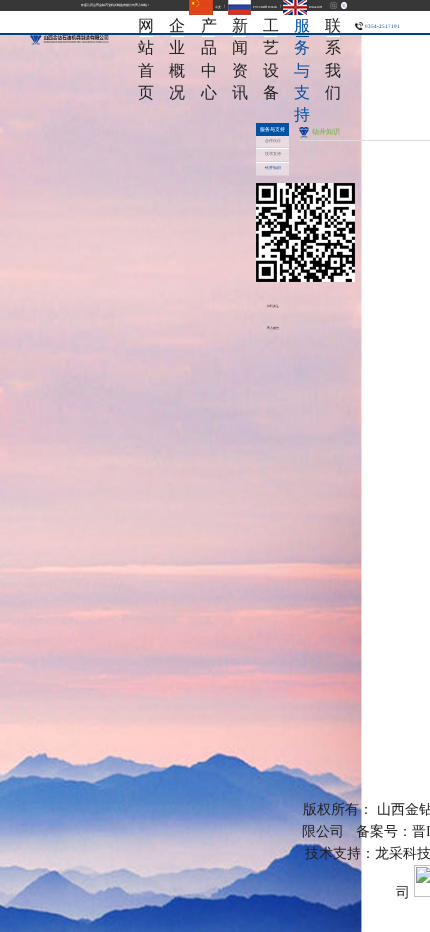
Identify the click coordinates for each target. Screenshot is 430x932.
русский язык (264, 7)
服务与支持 (302, 26)
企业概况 (177, 26)
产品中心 (209, 26)
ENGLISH (314, 7)
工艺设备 (271, 26)
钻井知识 (273, 168)
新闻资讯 (240, 26)
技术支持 (273, 154)
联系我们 (333, 26)
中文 (217, 7)
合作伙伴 (273, 141)
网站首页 (146, 26)
